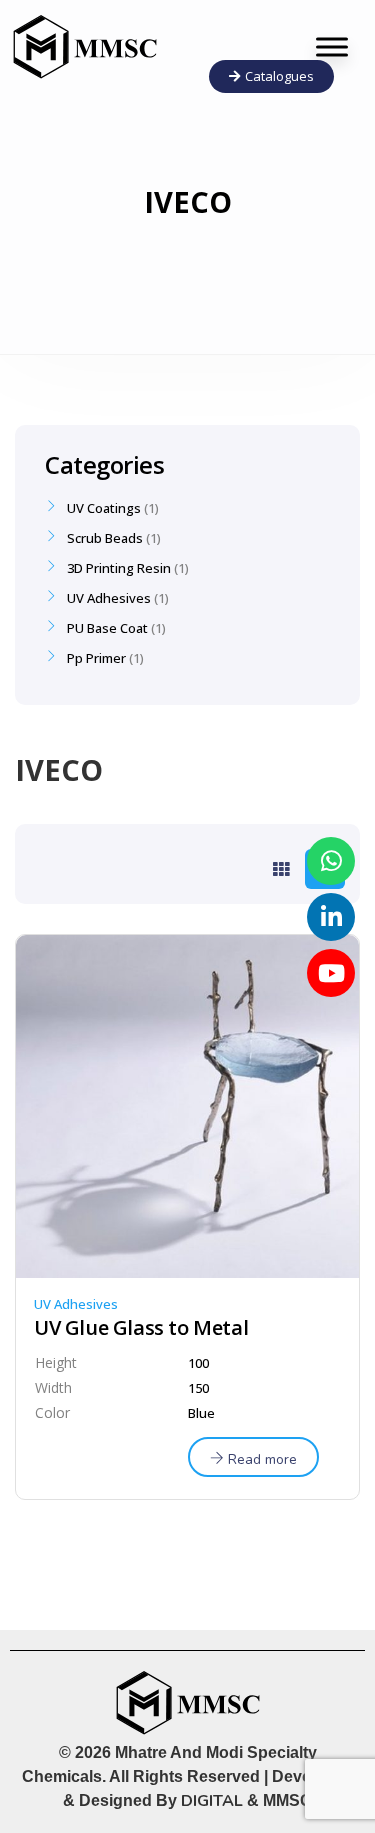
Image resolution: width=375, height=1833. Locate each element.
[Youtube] (331, 973)
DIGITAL (212, 1801)
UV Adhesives (76, 1304)
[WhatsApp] (331, 861)
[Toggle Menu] (332, 46)
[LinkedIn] (331, 917)
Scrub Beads (105, 538)
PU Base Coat (107, 628)
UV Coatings (104, 508)
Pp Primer (96, 658)
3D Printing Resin (119, 568)
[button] (271, 76)
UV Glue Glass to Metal (141, 1328)
